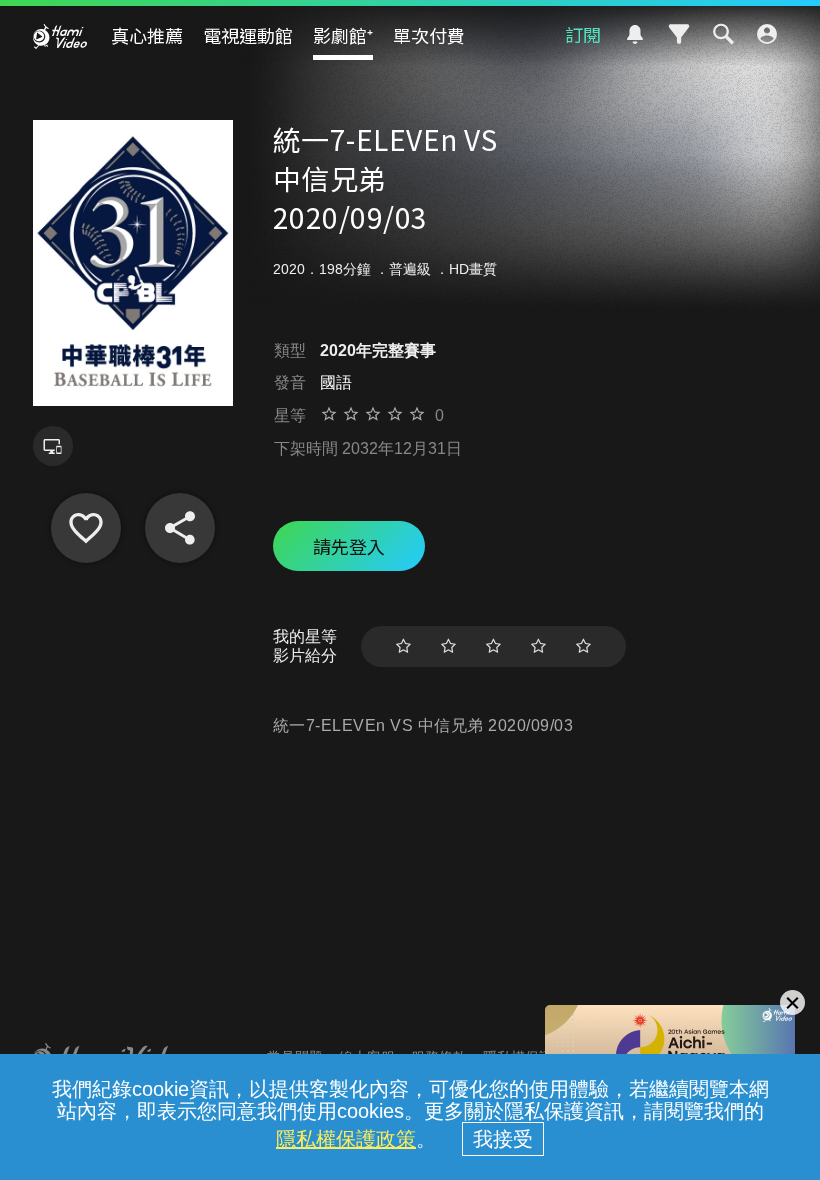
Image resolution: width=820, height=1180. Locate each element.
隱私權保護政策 (346, 1139)
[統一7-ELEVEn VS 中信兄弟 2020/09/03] (86, 528)
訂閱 (583, 34)
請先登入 (349, 546)
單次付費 (429, 35)
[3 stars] (493, 646)
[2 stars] (448, 646)
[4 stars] (538, 646)
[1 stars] (403, 646)
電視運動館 (248, 35)
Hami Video (60, 36)
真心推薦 (147, 35)
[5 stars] (583, 646)
